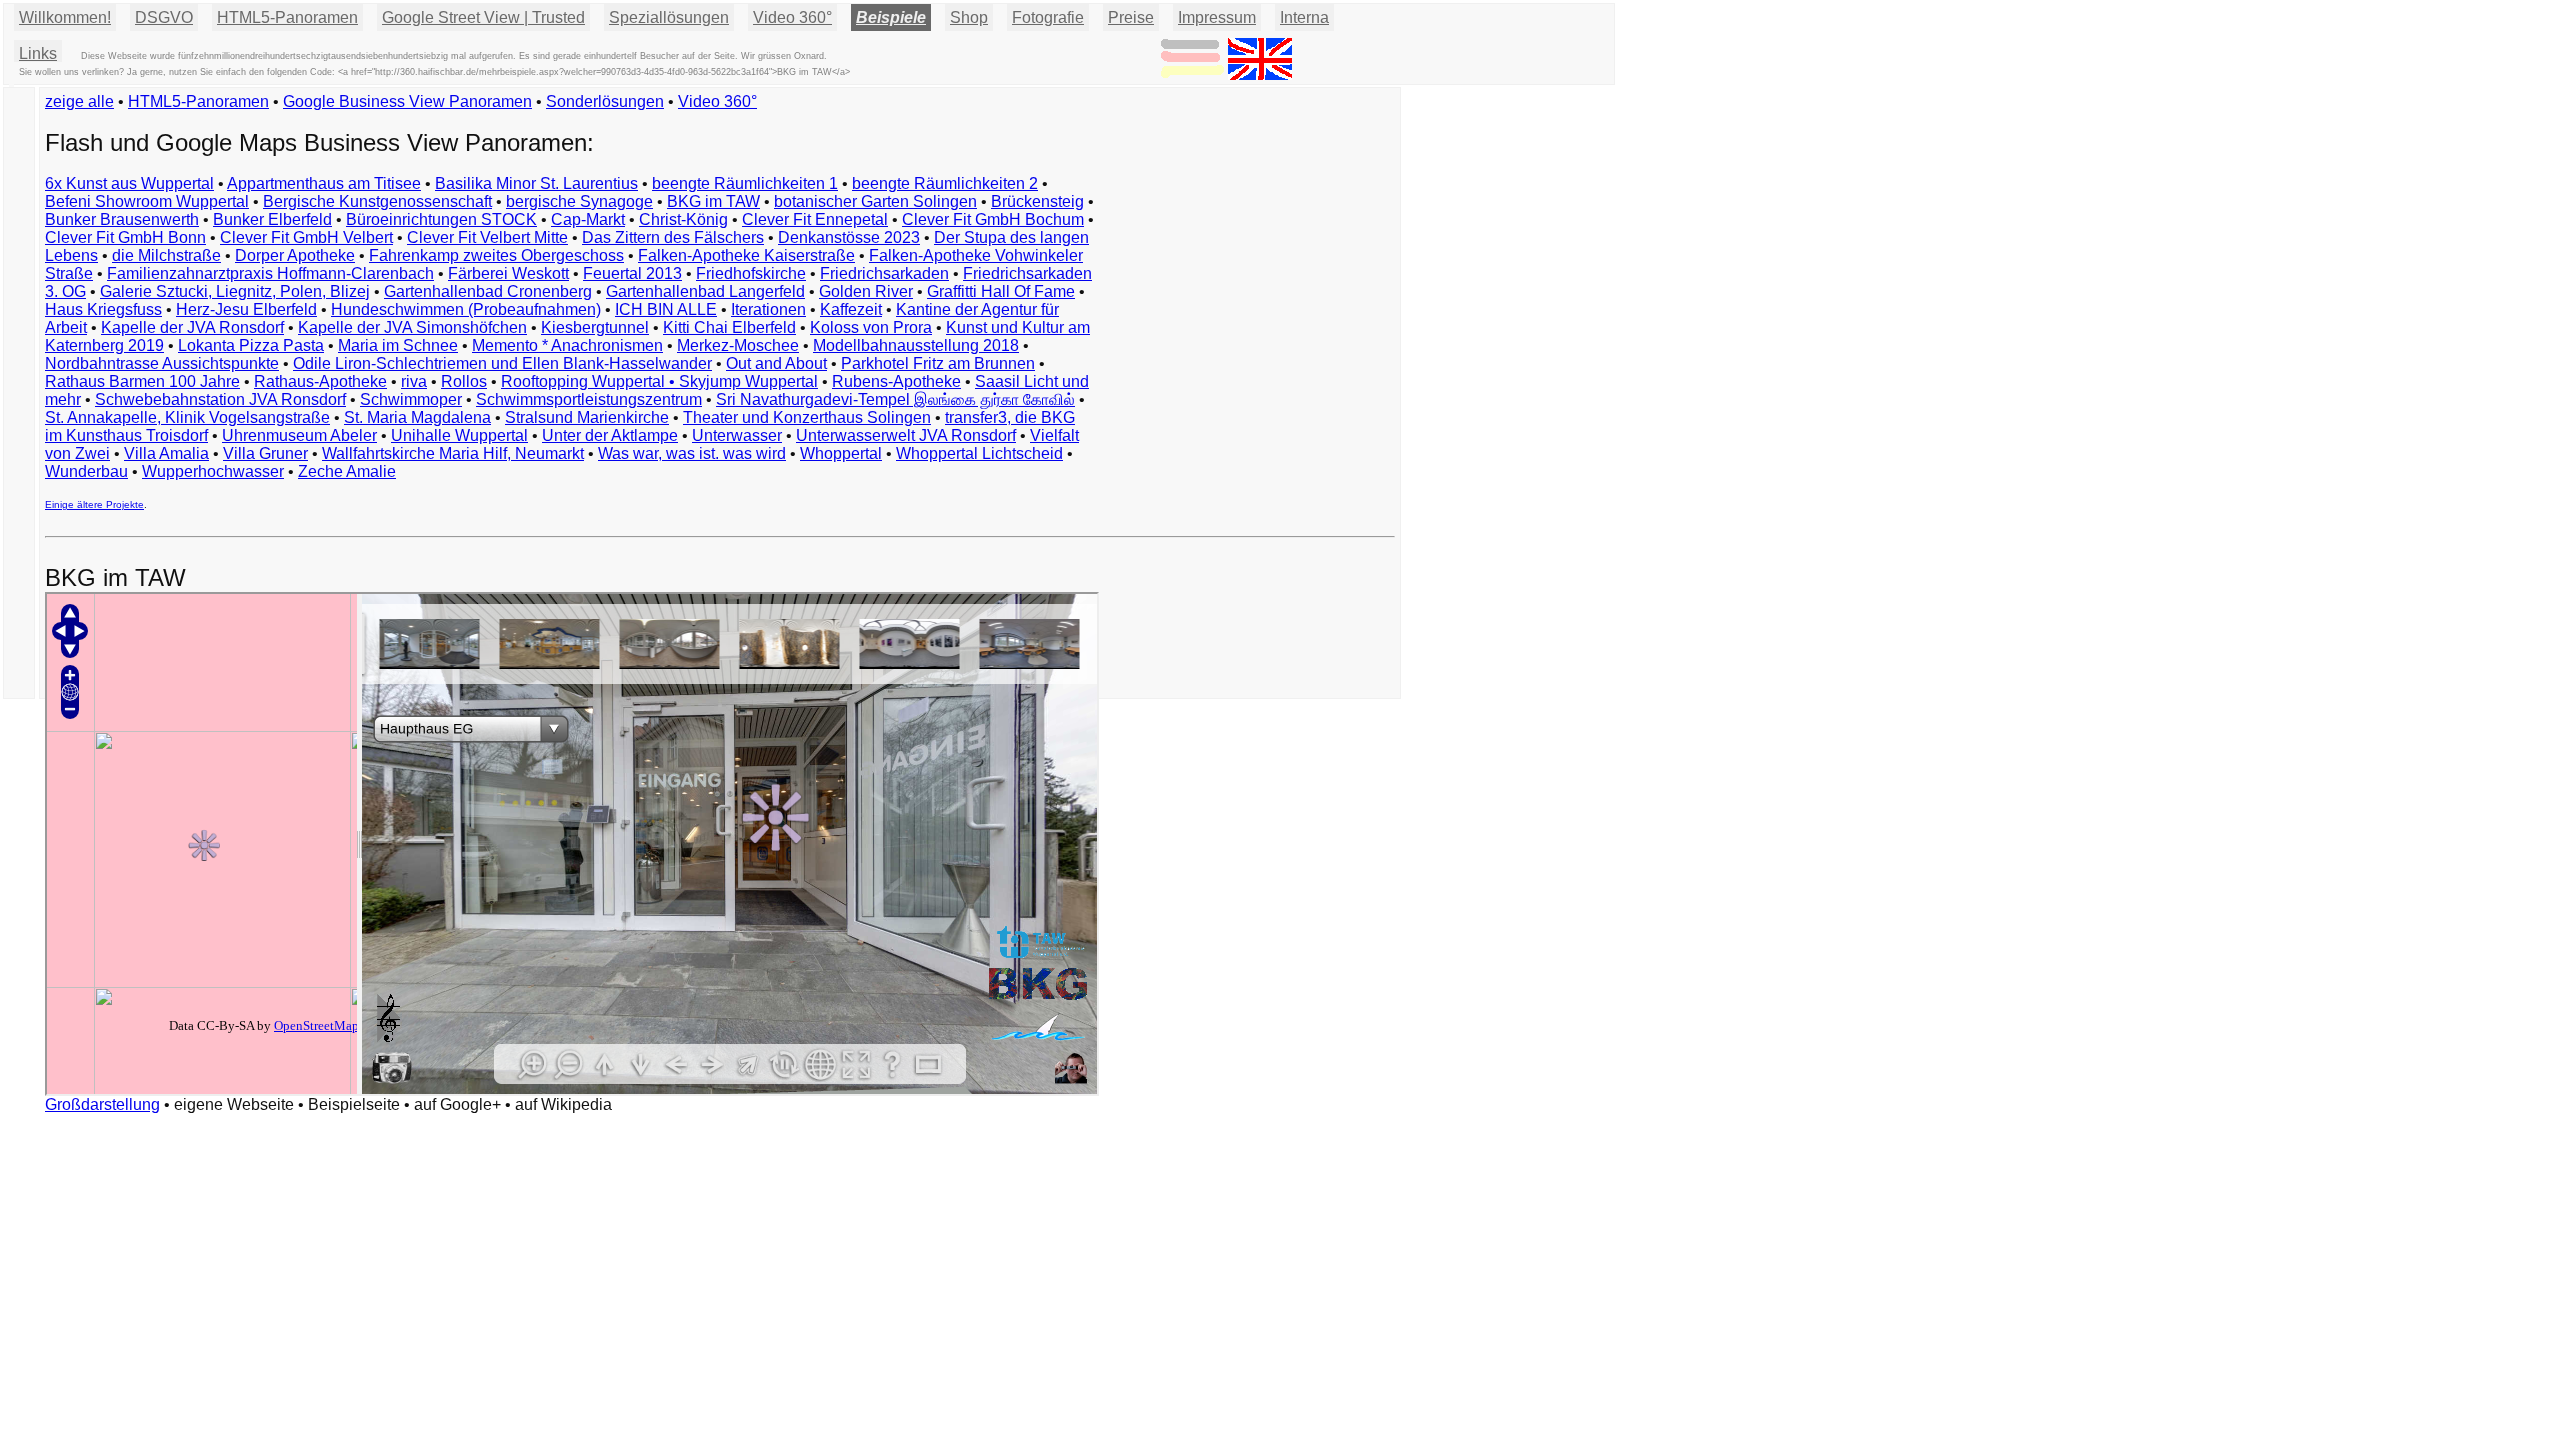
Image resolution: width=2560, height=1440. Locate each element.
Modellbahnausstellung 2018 (916, 345)
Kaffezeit (851, 309)
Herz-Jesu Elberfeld (246, 309)
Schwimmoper (411, 399)
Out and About (776, 363)
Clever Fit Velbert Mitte (487, 237)
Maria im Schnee (398, 345)
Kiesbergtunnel (595, 327)
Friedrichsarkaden (884, 273)
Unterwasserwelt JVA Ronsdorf (906, 435)
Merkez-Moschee (738, 345)
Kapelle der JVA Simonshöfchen (412, 327)
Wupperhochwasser (213, 471)
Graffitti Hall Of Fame (1001, 291)
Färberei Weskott (508, 273)
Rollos (464, 381)
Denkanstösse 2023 (849, 237)
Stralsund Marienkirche (587, 417)
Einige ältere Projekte (94, 504)
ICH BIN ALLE (666, 309)
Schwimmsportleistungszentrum (589, 399)
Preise (1131, 17)
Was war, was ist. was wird (692, 453)
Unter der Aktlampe (610, 435)
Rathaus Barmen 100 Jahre (142, 381)
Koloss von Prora (871, 327)
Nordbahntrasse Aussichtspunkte (162, 363)
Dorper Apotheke (295, 255)
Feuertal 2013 (632, 273)
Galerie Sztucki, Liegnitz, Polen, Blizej (235, 291)
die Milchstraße (166, 255)
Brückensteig (1037, 201)
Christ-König (683, 219)
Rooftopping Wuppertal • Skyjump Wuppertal (659, 381)
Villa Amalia (166, 453)
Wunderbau (86, 471)
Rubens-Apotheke (896, 381)
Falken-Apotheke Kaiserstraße (746, 255)
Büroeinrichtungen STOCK (441, 219)
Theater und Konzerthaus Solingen (807, 417)
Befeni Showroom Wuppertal (147, 201)
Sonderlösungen (605, 101)
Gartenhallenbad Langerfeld (705, 291)
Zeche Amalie (347, 471)
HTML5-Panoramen (287, 17)
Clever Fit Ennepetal (815, 219)
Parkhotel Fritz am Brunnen (938, 363)
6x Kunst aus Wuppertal (129, 183)
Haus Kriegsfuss (103, 309)
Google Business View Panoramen (407, 101)
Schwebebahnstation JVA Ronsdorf (220, 399)
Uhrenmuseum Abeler (299, 435)
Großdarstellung (102, 1104)
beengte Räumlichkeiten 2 (945, 183)
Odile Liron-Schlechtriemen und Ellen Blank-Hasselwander (502, 363)
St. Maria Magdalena (417, 417)
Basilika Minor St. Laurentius (536, 183)
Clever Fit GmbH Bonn (125, 237)
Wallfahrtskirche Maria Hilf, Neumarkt (453, 453)
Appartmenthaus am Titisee (324, 183)
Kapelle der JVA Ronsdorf (192, 327)
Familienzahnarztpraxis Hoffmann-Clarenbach (270, 273)
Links (38, 53)
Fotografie (1048, 17)
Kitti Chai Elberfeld (729, 327)
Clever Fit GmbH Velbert (306, 237)
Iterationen (768, 309)
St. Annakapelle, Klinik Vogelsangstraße (187, 417)
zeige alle (79, 101)
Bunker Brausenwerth (122, 219)
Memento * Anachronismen (567, 345)
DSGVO (164, 17)
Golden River (866, 291)
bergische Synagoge (579, 201)
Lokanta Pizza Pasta (251, 345)
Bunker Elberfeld (272, 219)
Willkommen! (65, 17)
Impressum (1217, 17)
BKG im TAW (713, 201)
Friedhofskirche (751, 273)
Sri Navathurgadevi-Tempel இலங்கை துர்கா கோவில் (895, 399)
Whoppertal (841, 453)
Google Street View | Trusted (483, 17)
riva (414, 381)
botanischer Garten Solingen (875, 201)
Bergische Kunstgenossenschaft (377, 201)
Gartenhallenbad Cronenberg (488, 291)
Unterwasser (737, 435)
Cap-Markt (588, 219)
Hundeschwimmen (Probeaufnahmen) (466, 309)
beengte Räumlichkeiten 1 (745, 183)
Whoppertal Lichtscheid (979, 453)
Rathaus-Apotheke (320, 381)
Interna (1304, 17)
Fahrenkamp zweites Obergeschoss (496, 255)
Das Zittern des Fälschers (673, 237)
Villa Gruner (265, 453)
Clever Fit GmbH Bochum (993, 219)
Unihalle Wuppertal (459, 435)
